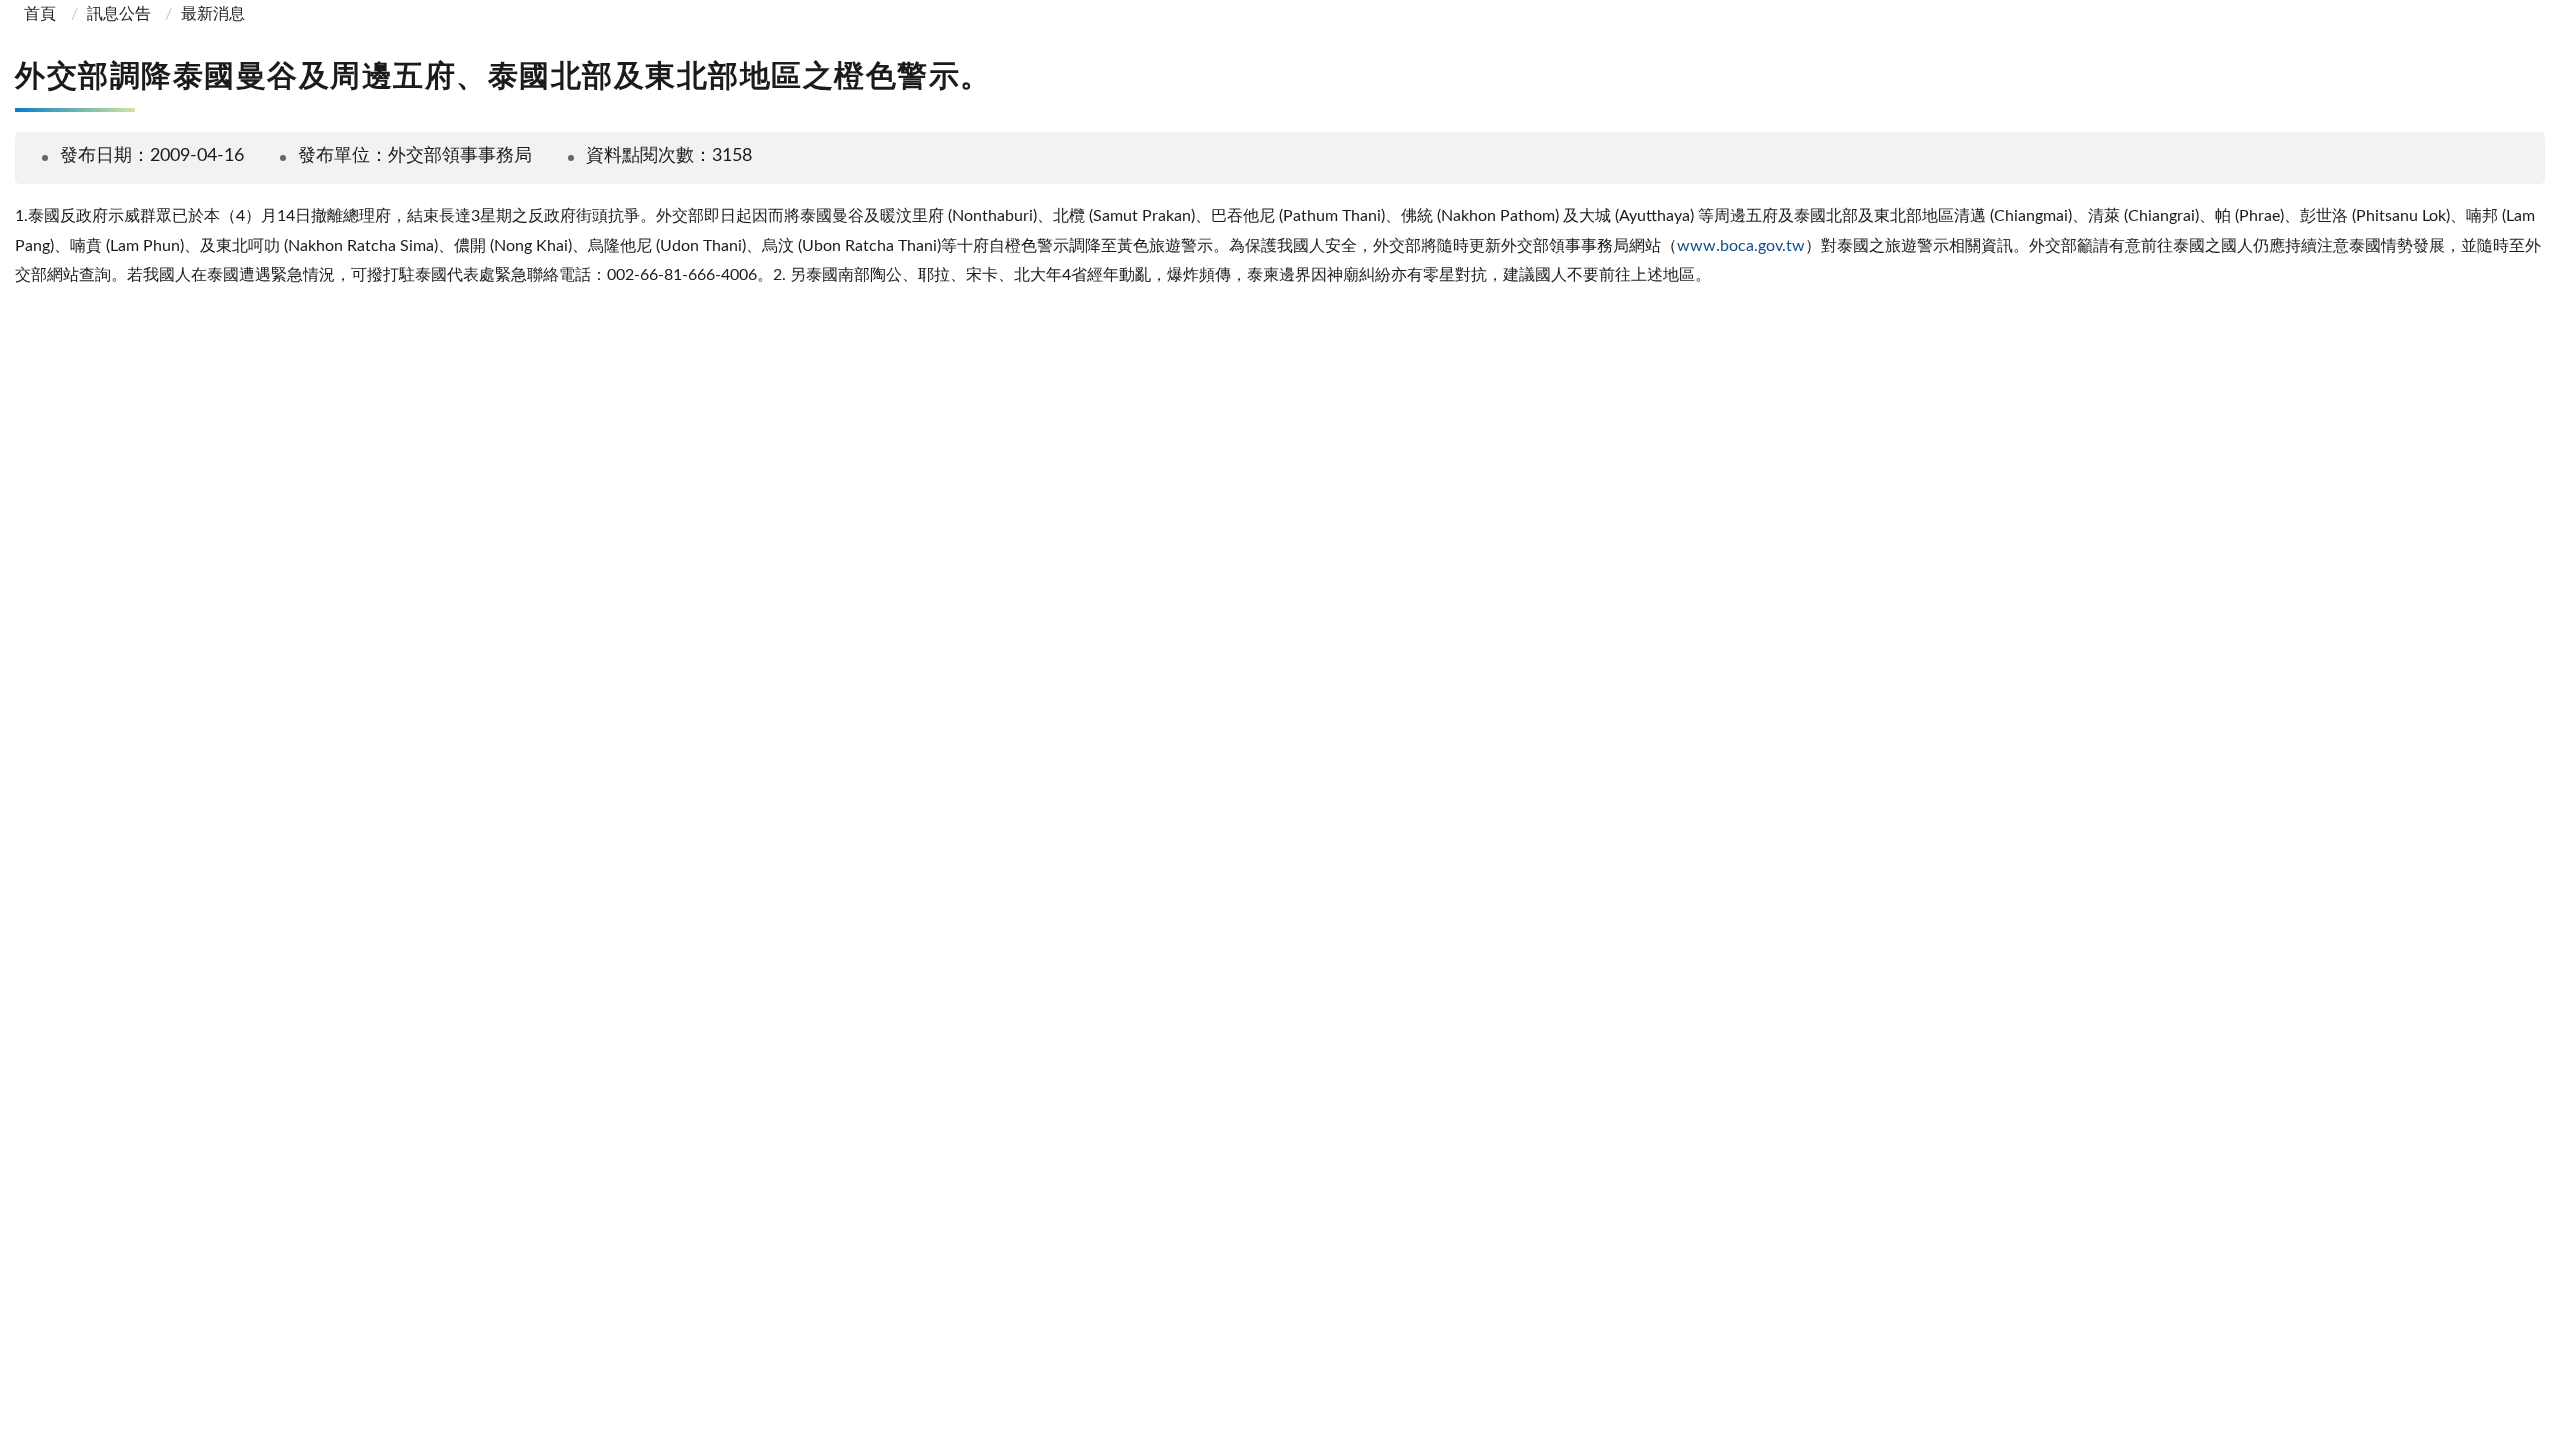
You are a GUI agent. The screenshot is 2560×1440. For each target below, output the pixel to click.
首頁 (38, 14)
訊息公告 (119, 14)
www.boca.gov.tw (1741, 246)
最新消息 (213, 14)
